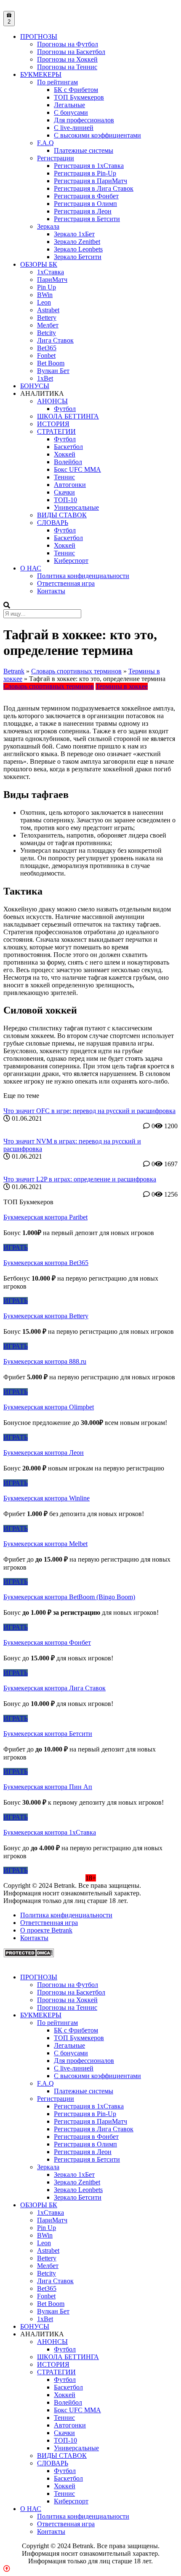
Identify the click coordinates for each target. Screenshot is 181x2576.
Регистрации (56, 158)
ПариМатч (52, 280)
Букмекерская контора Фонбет (47, 1642)
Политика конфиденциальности (83, 576)
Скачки (64, 492)
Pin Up (47, 287)
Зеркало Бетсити (78, 257)
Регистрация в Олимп (85, 204)
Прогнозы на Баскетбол (71, 52)
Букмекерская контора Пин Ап (48, 1787)
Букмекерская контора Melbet (45, 1544)
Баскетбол (68, 447)
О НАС (31, 568)
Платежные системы (84, 150)
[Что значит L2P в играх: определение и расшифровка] (90, 1172)
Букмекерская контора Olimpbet (49, 1407)
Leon (44, 302)
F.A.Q (45, 143)
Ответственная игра (66, 583)
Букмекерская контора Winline (47, 1498)
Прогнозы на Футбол (68, 44)
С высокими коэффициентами (97, 135)
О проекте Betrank (46, 1930)
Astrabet (48, 310)
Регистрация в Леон (83, 211)
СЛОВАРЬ (53, 523)
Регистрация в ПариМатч (90, 181)
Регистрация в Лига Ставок (94, 188)
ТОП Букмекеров (79, 97)
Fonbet (46, 355)
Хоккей (65, 454)
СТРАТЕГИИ (56, 431)
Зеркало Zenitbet (77, 242)
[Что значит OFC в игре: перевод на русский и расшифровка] (90, 1103)
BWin (45, 295)
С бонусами (71, 112)
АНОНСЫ (52, 401)
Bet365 (47, 348)
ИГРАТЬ (16, 1247)
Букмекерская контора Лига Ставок (55, 1688)
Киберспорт (71, 561)
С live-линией (74, 128)
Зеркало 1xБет (74, 234)
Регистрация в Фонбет (86, 196)
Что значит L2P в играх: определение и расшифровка (80, 1179)
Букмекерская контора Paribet (45, 1217)
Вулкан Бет (53, 371)
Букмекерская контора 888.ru (45, 1361)
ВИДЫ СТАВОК (62, 515)
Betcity (47, 333)
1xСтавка (51, 272)
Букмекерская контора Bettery (46, 1316)
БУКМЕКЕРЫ (41, 74)
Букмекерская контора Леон (44, 1453)
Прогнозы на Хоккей (67, 59)
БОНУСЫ (35, 386)
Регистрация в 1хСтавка (89, 166)
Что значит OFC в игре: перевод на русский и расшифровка (89, 1111)
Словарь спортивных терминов (76, 671)
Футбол (65, 409)
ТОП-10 (65, 500)
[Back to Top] (7, 2569)
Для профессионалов (84, 120)
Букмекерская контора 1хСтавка (50, 1832)
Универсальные (76, 507)
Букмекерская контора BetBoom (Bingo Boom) (69, 1597)
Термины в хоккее (122, 686)
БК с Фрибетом (76, 90)
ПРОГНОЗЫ (39, 36)
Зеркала (48, 226)
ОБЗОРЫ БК (39, 264)
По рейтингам (57, 82)
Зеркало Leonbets (78, 249)
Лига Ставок (55, 340)
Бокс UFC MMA (77, 469)
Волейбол (68, 462)
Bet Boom (51, 363)
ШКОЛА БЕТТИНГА (68, 416)
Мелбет (48, 325)
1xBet (45, 378)
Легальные (69, 105)
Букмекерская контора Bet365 (46, 1263)
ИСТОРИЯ (53, 424)
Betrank (14, 671)
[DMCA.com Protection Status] (29, 1955)
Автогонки (70, 485)
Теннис (64, 477)
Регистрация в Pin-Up (85, 173)
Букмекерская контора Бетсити (48, 1734)
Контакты (51, 591)
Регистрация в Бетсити (87, 219)
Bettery (47, 318)
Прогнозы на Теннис (67, 67)
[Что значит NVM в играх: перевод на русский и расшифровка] (90, 1134)
